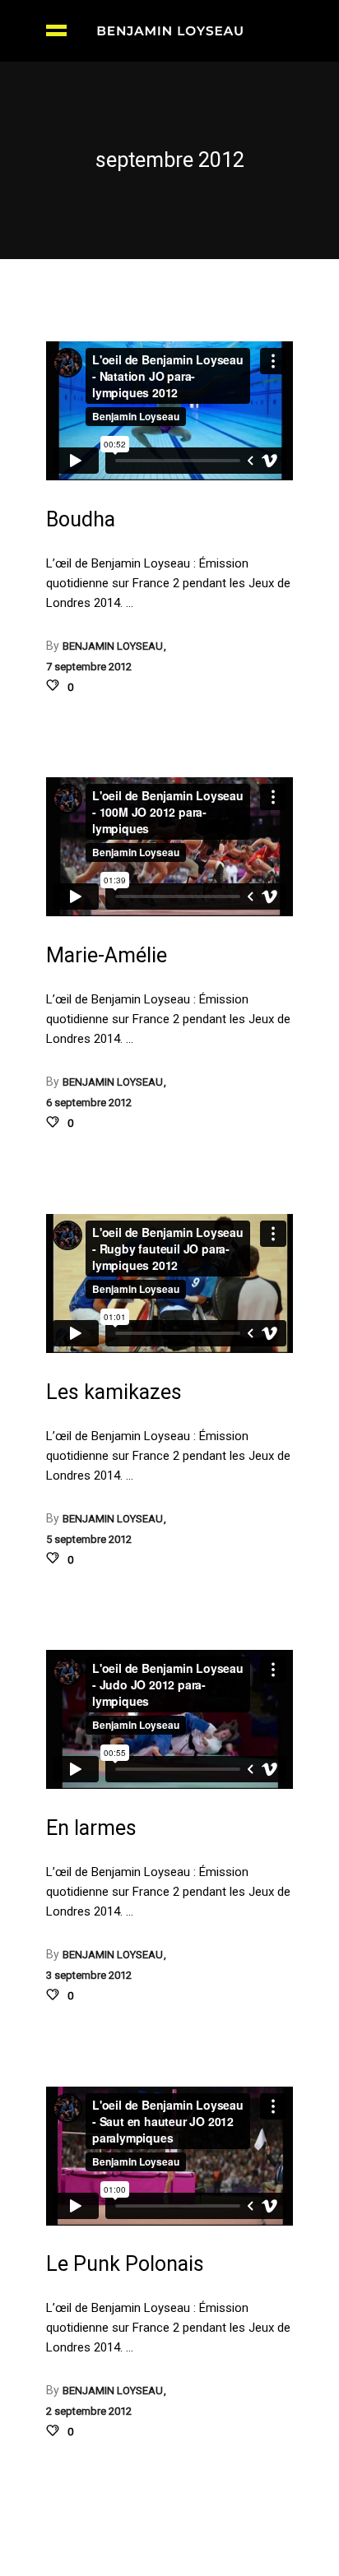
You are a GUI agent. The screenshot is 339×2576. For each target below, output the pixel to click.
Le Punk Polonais (125, 2264)
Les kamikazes (114, 1392)
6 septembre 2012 (89, 1103)
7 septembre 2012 (89, 667)
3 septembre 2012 (89, 1975)
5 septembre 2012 (89, 1539)
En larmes (91, 1828)
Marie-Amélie (107, 955)
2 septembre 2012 (89, 2411)
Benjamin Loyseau (114, 646)
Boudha (81, 519)
